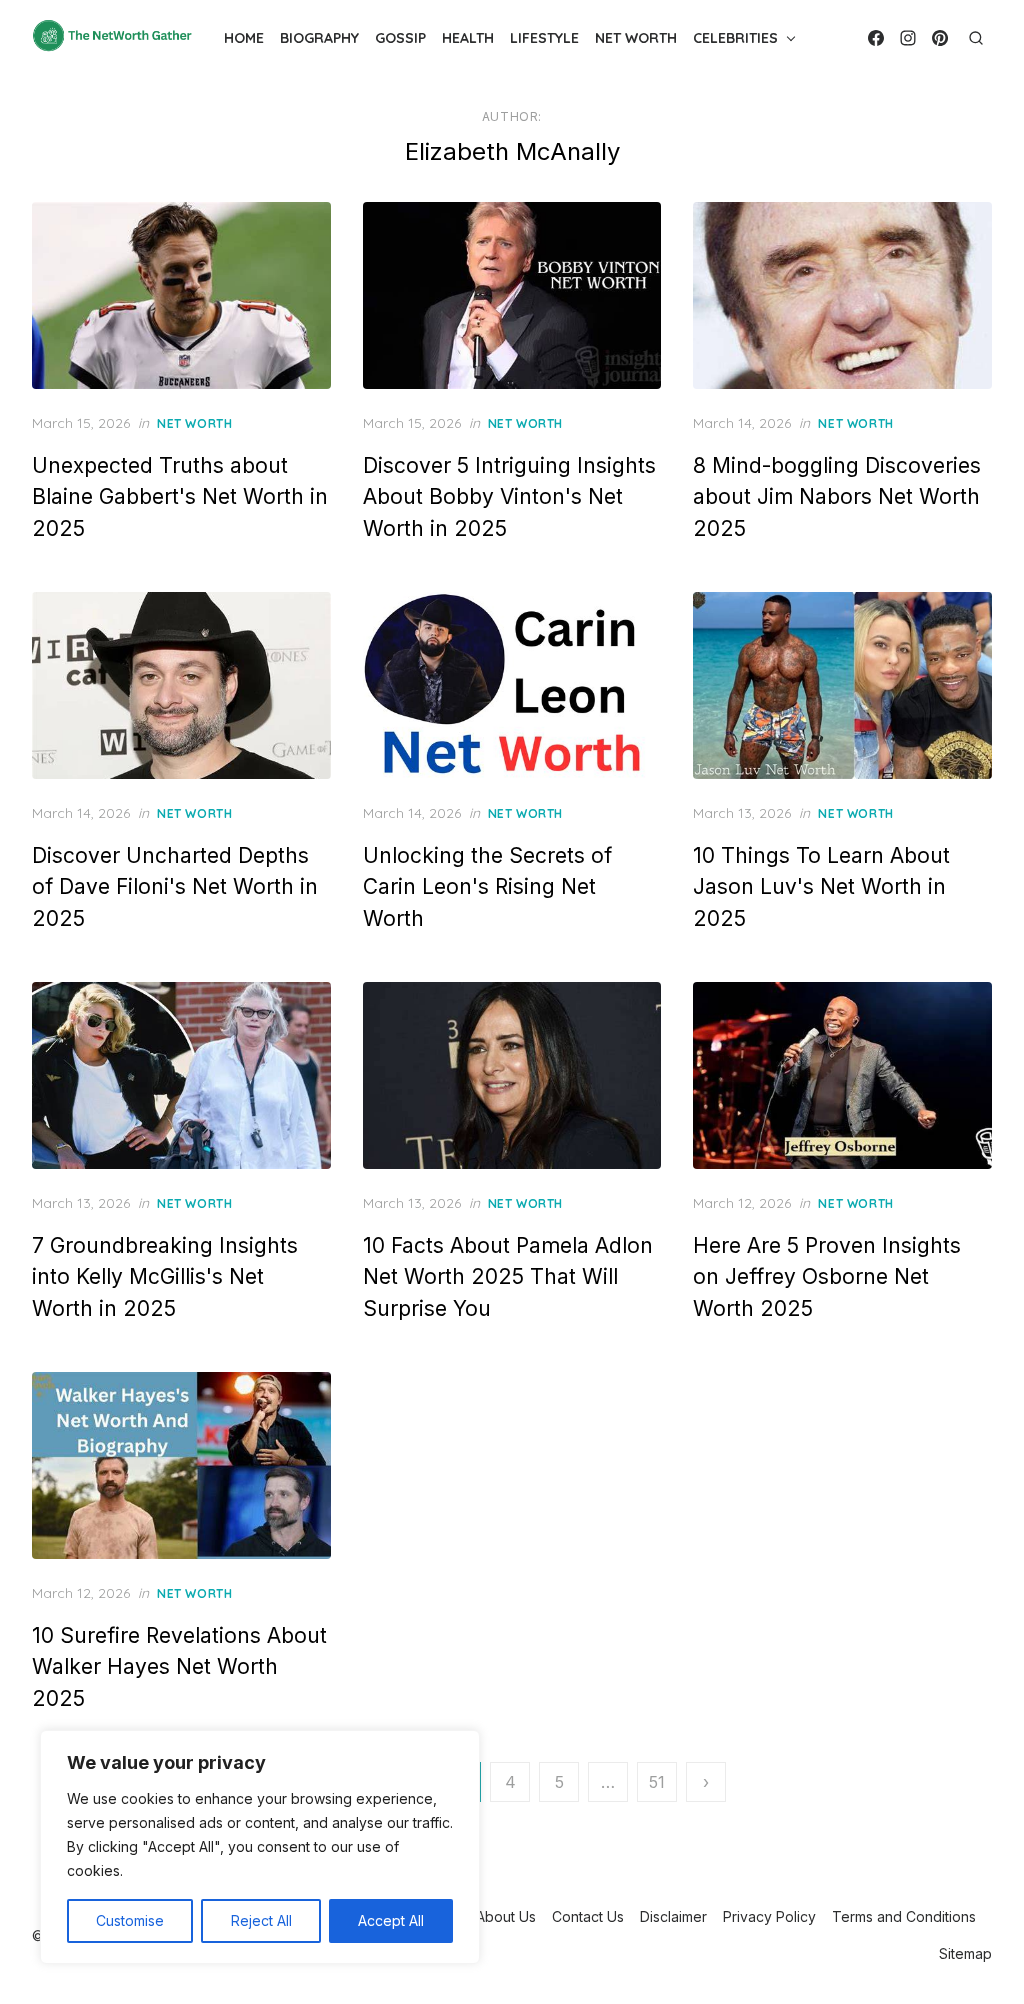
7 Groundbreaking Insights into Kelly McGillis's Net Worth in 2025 (165, 1277)
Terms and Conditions (904, 1916)
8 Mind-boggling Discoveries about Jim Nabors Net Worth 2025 (837, 497)
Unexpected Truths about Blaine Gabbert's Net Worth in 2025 (180, 497)
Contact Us (588, 1916)
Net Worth (636, 38)
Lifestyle (544, 38)
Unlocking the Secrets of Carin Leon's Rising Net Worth (487, 887)
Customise (130, 1920)
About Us (506, 1916)
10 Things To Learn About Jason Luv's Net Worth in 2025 (821, 887)
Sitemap (965, 1953)
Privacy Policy (769, 1916)
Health (468, 38)
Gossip (400, 38)
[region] (260, 1847)
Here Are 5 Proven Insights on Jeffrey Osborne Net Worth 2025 (827, 1277)
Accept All (391, 1920)
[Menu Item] (876, 38)
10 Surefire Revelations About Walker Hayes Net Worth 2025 (179, 1667)
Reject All (261, 1920)
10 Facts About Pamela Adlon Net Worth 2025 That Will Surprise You (508, 1277)
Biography (319, 38)
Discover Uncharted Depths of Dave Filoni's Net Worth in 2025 (175, 887)
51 (657, 1782)
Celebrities (735, 38)
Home (244, 38)
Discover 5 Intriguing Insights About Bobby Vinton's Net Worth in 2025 (509, 497)
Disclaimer (673, 1916)
